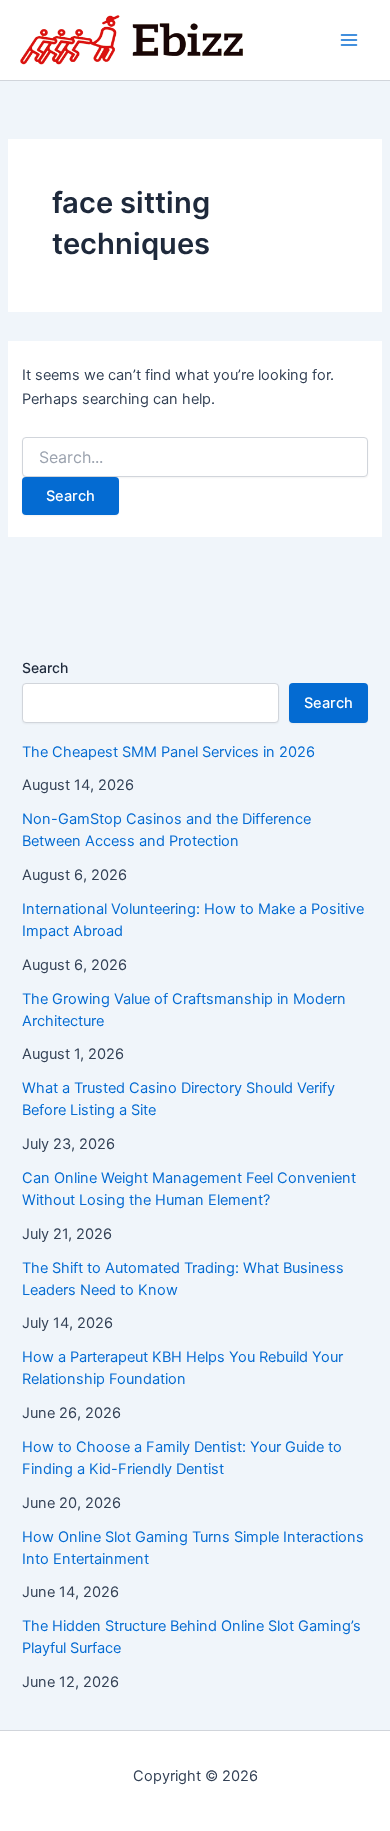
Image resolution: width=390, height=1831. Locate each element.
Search (45, 667)
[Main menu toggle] (349, 40)
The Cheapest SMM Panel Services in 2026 (168, 752)
